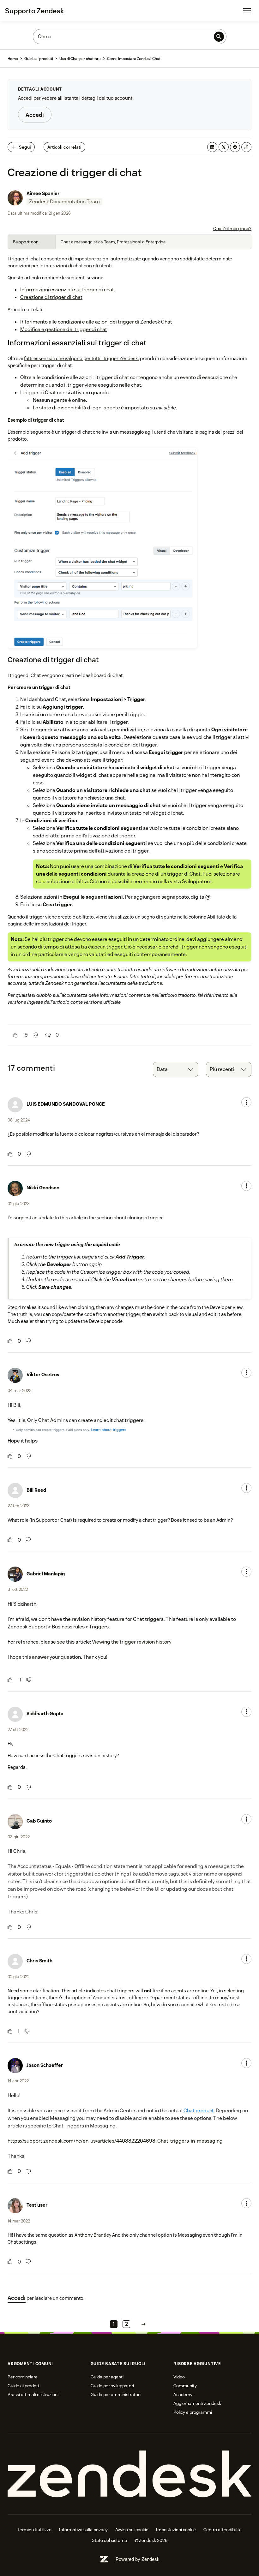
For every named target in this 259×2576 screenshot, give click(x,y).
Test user (37, 2205)
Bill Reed (36, 1490)
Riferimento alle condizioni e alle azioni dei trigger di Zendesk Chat (96, 322)
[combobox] (176, 1069)
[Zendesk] (129, 2474)
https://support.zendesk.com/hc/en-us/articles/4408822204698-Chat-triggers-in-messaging (115, 2141)
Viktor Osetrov (43, 1374)
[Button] (15, 1035)
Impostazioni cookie (176, 2530)
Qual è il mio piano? (232, 229)
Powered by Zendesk (138, 2559)
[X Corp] (224, 147)
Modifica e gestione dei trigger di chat (64, 329)
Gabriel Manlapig (46, 1574)
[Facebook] (235, 147)
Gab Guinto (39, 1821)
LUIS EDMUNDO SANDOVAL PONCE (66, 1104)
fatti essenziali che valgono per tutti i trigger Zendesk (81, 358)
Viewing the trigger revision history (132, 1642)
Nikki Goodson (43, 1188)
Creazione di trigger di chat (51, 297)
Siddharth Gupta (45, 1713)
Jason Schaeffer (45, 2065)
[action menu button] (246, 1102)
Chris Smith (39, 1961)
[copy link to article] (246, 147)
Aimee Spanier (43, 193)
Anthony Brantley (93, 2235)
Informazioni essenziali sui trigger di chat (67, 290)
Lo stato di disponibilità (60, 408)
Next (143, 2324)
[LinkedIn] (212, 147)
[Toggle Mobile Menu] (247, 11)
